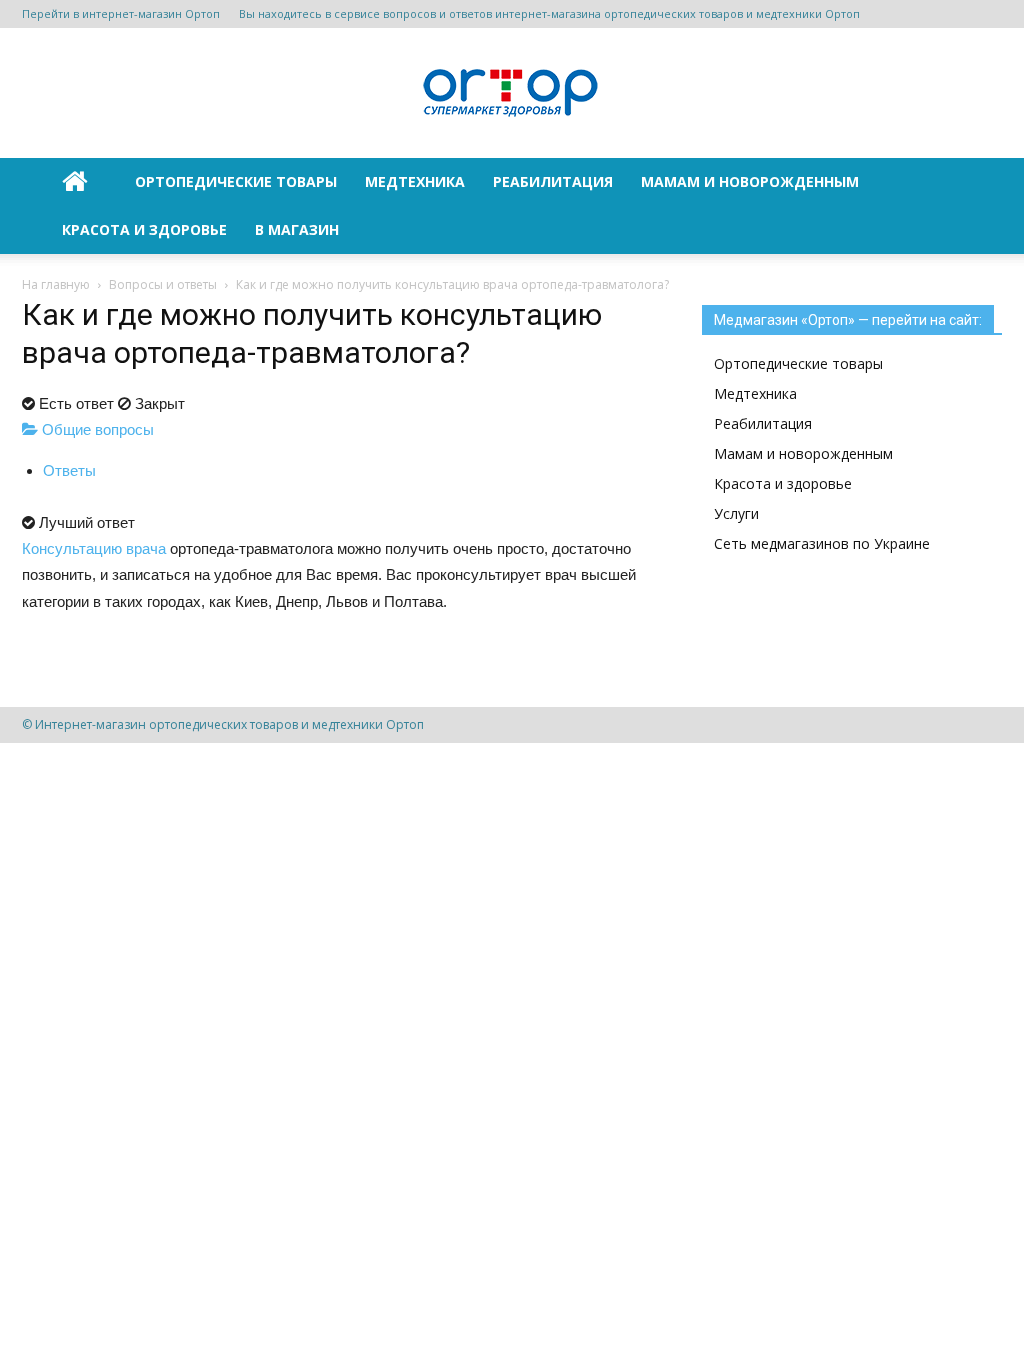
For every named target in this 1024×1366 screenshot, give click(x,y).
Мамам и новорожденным (750, 181)
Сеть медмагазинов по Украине (822, 543)
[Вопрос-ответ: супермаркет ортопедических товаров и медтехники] (512, 94)
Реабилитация (553, 181)
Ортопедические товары (236, 181)
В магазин (297, 229)
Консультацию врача (94, 548)
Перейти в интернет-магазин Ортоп (121, 13)
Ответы (69, 470)
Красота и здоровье (144, 229)
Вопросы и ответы (163, 284)
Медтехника (415, 181)
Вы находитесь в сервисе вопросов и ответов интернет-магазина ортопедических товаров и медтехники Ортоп (549, 13)
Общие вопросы (96, 429)
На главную (56, 284)
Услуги (736, 513)
